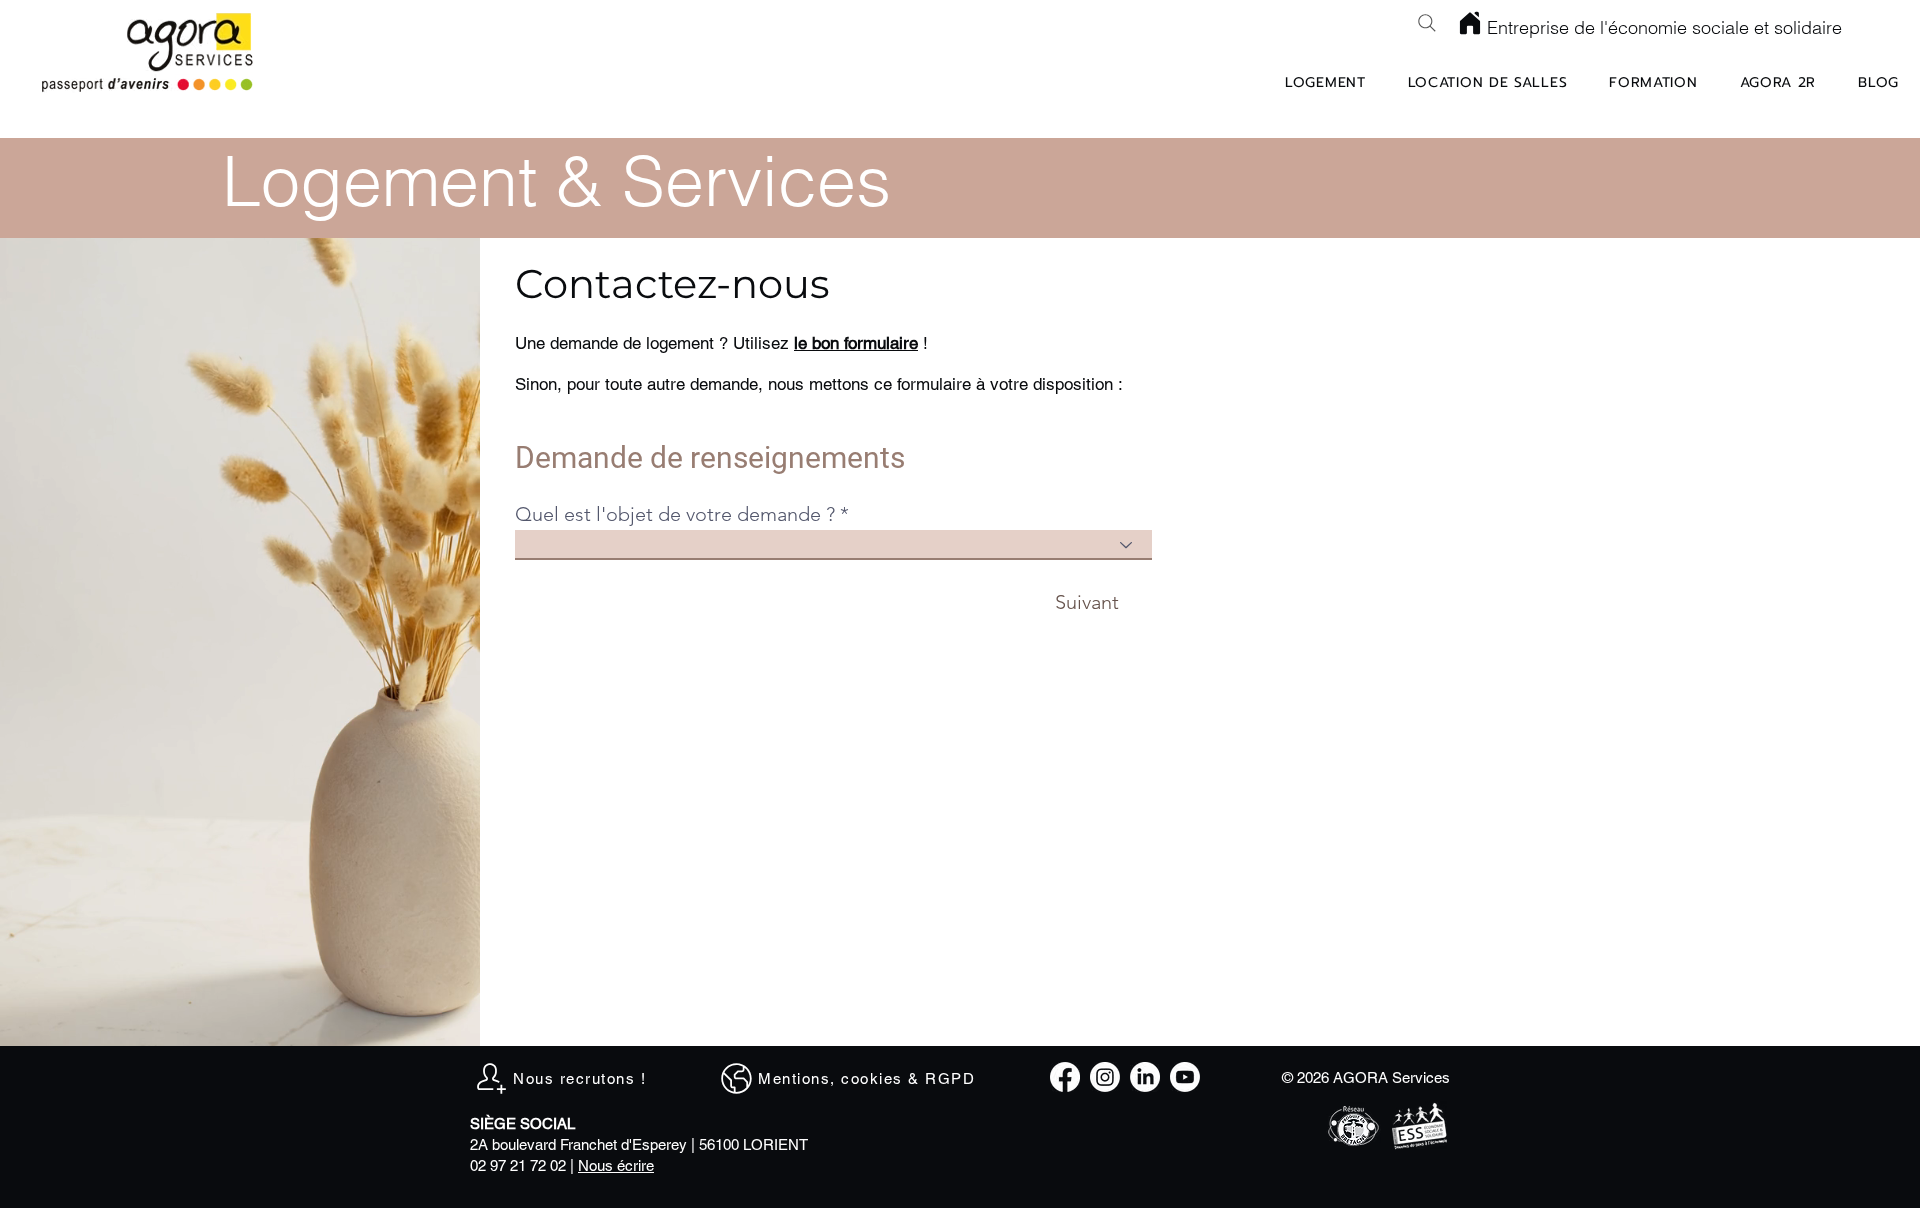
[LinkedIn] (1145, 1077)
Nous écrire (616, 1165)
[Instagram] (1105, 1077)
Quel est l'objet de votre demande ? (675, 514)
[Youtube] (1185, 1077)
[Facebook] (1065, 1077)
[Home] (1470, 23)
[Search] (1427, 23)
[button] (856, 343)
